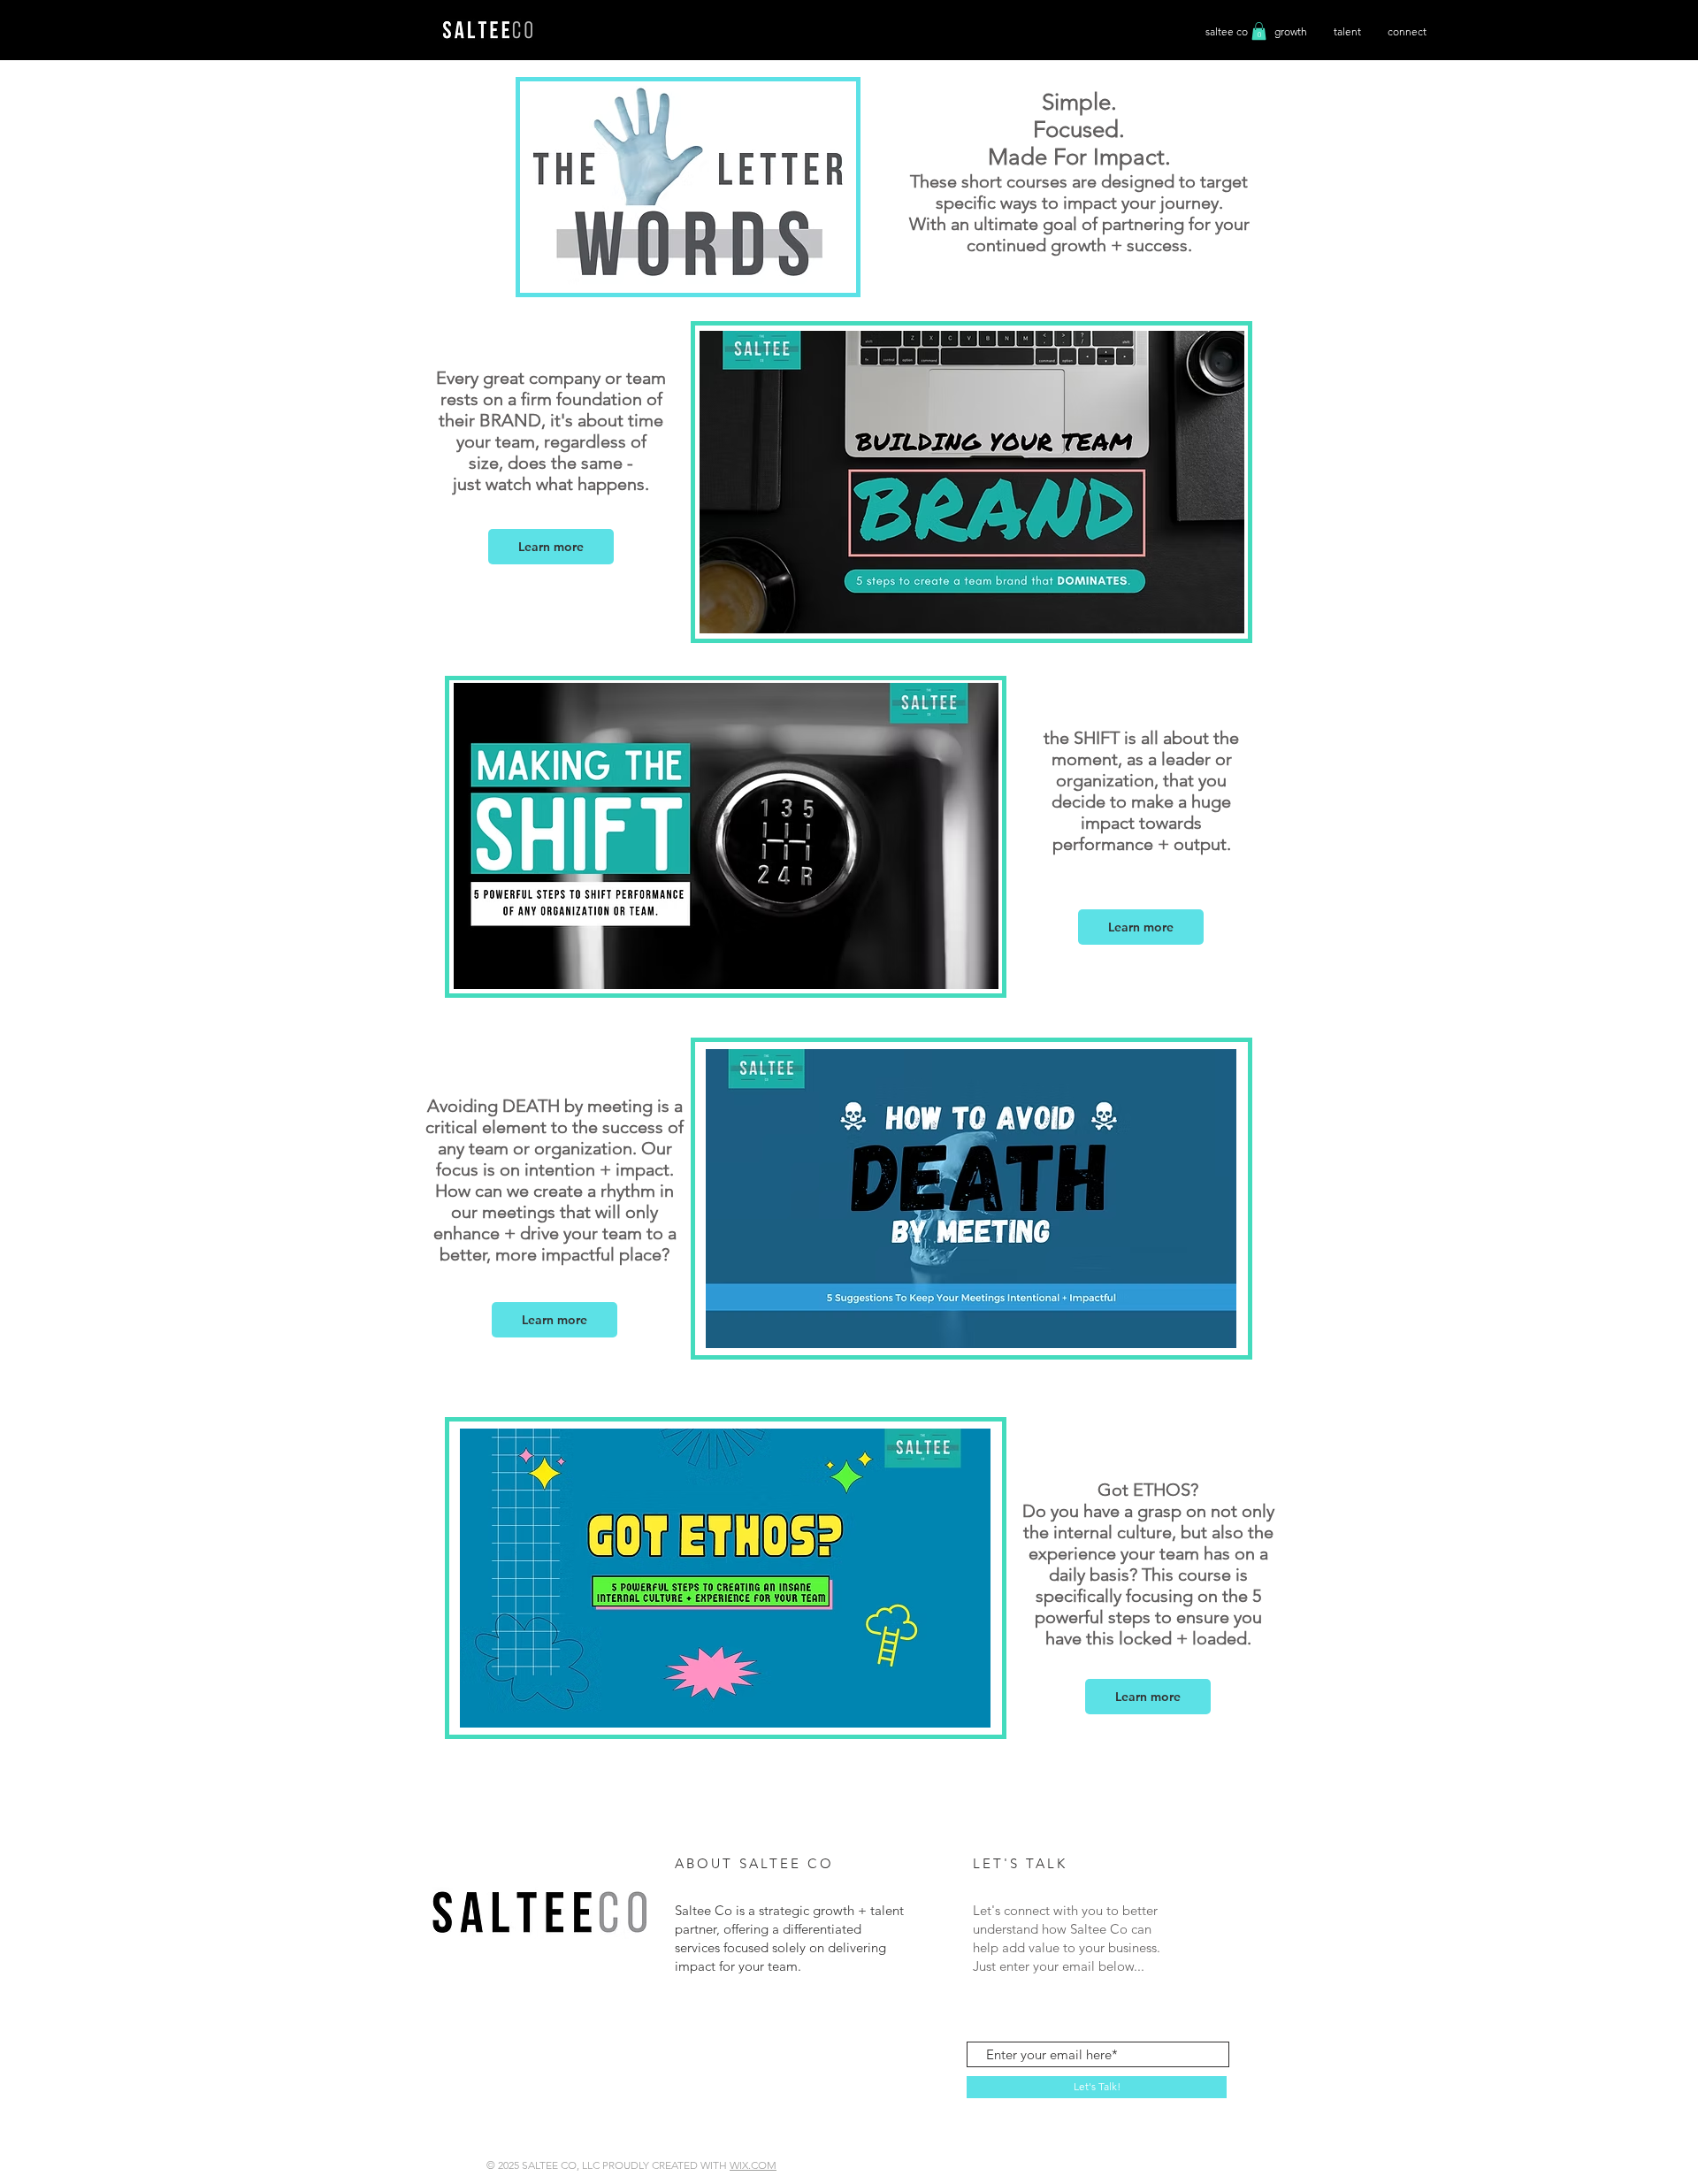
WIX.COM (753, 2165)
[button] (551, 547)
